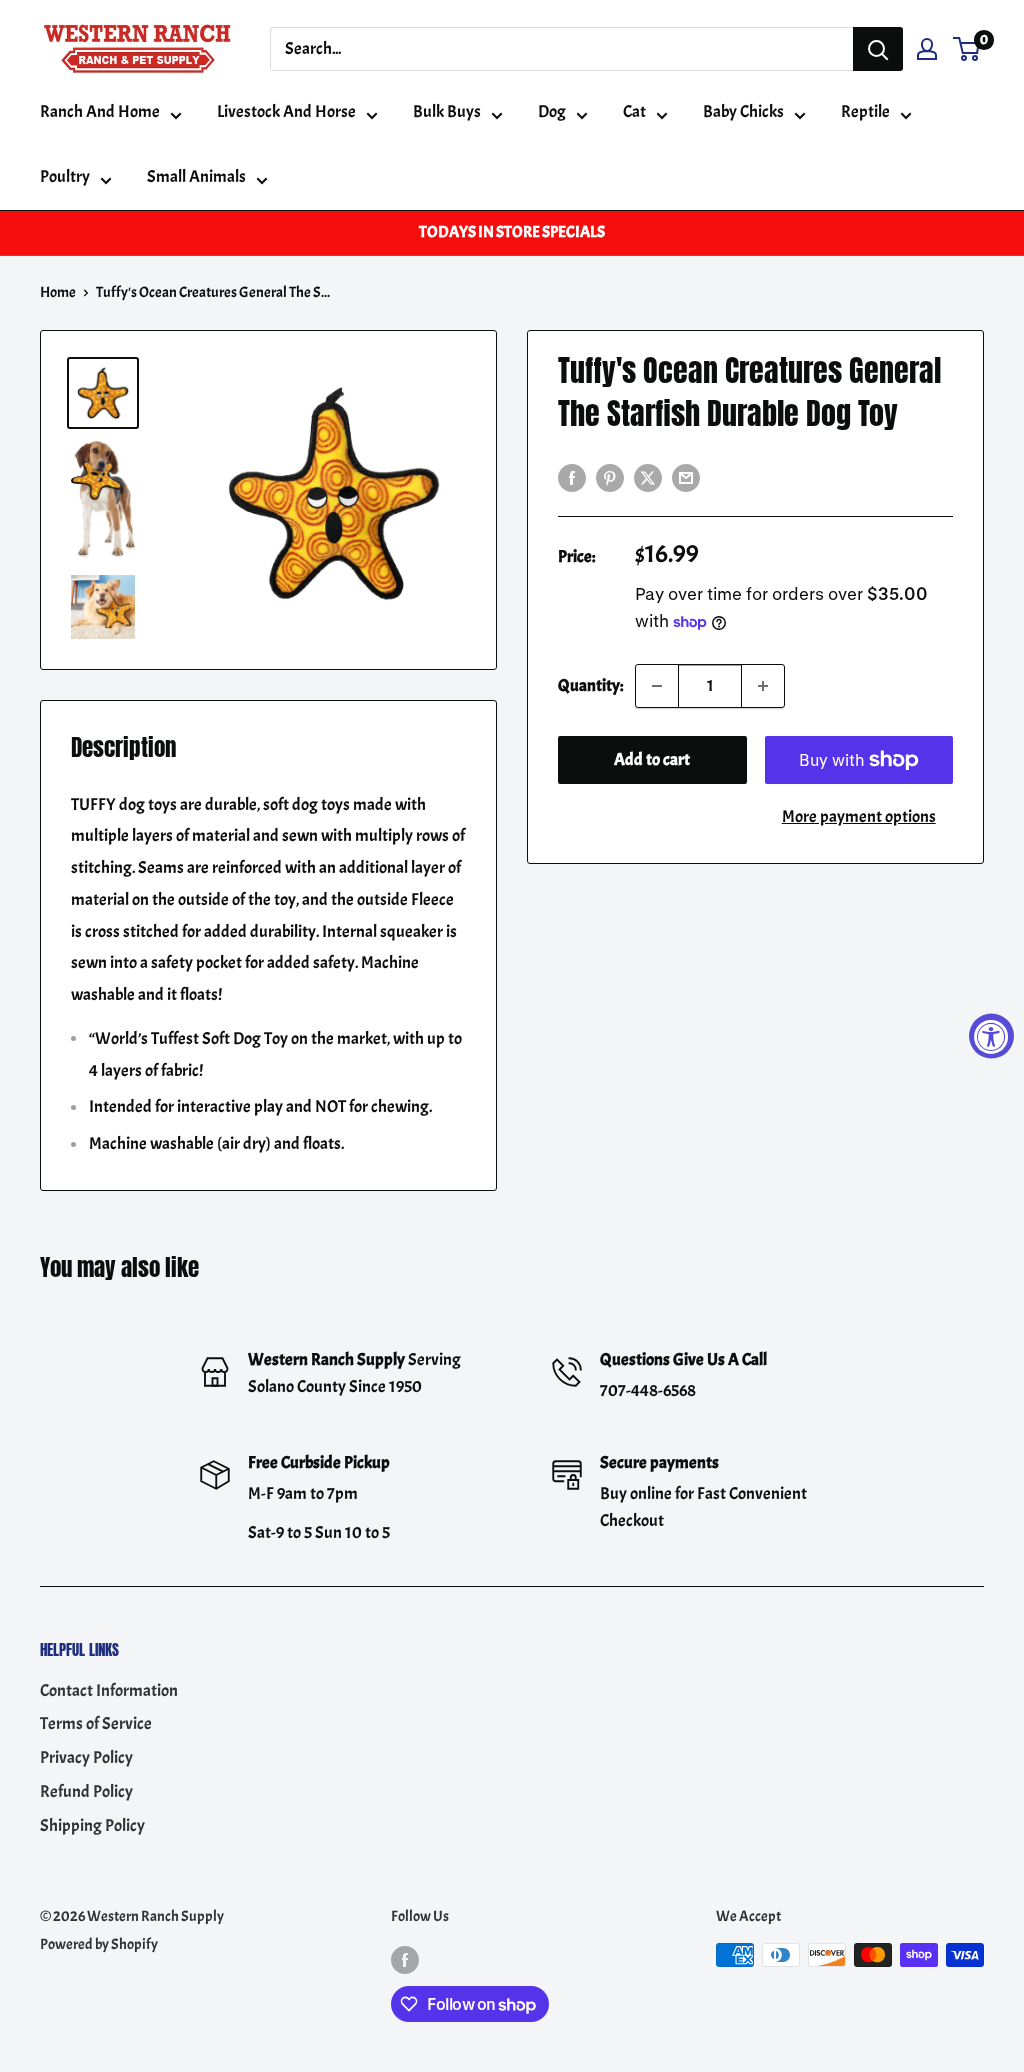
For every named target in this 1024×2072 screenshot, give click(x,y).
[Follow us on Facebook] (405, 1958)
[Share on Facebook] (572, 475)
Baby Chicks (743, 111)
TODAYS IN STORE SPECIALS (512, 232)
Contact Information (109, 1690)
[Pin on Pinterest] (610, 475)
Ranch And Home (100, 111)
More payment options (859, 816)
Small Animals (196, 176)
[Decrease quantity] (657, 686)
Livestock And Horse (286, 111)
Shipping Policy (92, 1825)
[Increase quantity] (763, 686)
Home (58, 292)
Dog (552, 111)
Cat (634, 111)
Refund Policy (86, 1791)
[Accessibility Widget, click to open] (991, 1036)
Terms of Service (96, 1723)
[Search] (878, 49)
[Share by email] (686, 475)
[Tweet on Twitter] (648, 475)
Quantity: (590, 685)
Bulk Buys (447, 111)
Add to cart (652, 759)
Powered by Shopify (99, 1944)
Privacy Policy (86, 1757)
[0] (967, 49)
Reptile (865, 111)
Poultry (65, 176)
